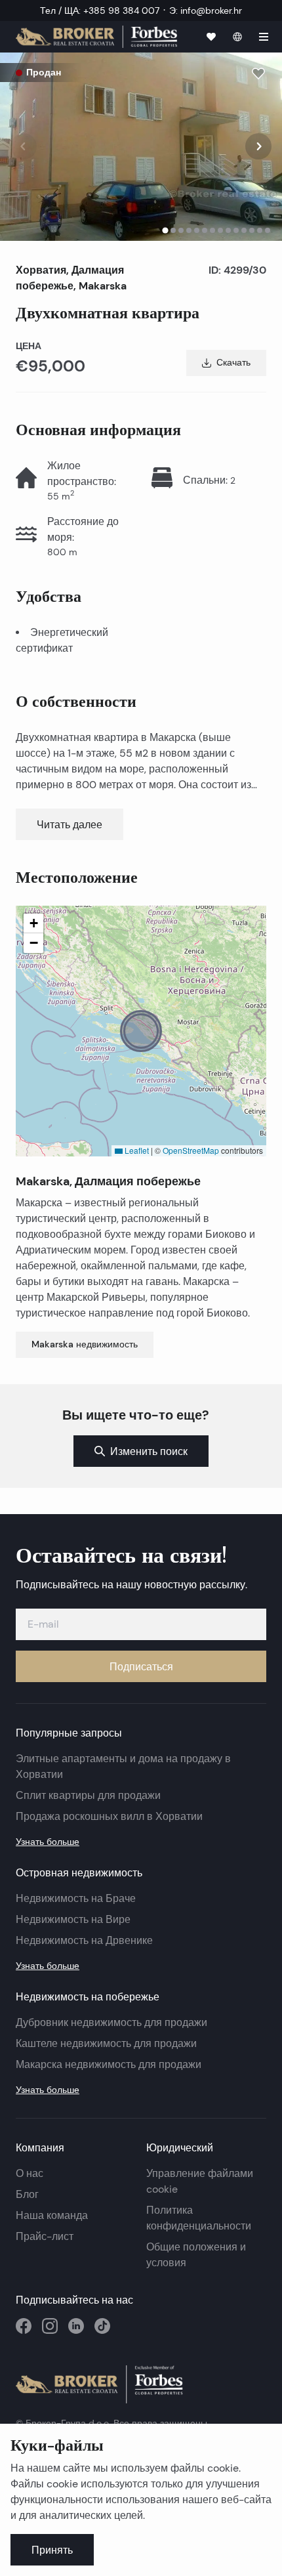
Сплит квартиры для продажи (88, 1795)
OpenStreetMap (191, 1150)
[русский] (237, 37)
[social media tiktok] (102, 2326)
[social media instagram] (50, 2326)
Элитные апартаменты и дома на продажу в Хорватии (123, 1766)
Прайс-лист (45, 2236)
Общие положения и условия (196, 2255)
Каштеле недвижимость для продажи (106, 2043)
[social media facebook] (24, 2326)
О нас (30, 2173)
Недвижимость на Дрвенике (84, 1940)
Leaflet (136, 1150)
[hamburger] (264, 37)
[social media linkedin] (76, 2326)
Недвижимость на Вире (73, 1919)
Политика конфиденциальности (199, 2218)
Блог (27, 2194)
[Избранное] (211, 37)
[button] (141, 1031)
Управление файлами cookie (200, 2181)
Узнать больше (48, 1842)
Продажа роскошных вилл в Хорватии (109, 1816)
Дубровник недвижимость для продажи (111, 2022)
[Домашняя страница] (96, 36)
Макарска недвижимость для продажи (109, 2064)
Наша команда (52, 2215)
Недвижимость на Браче (76, 1898)
